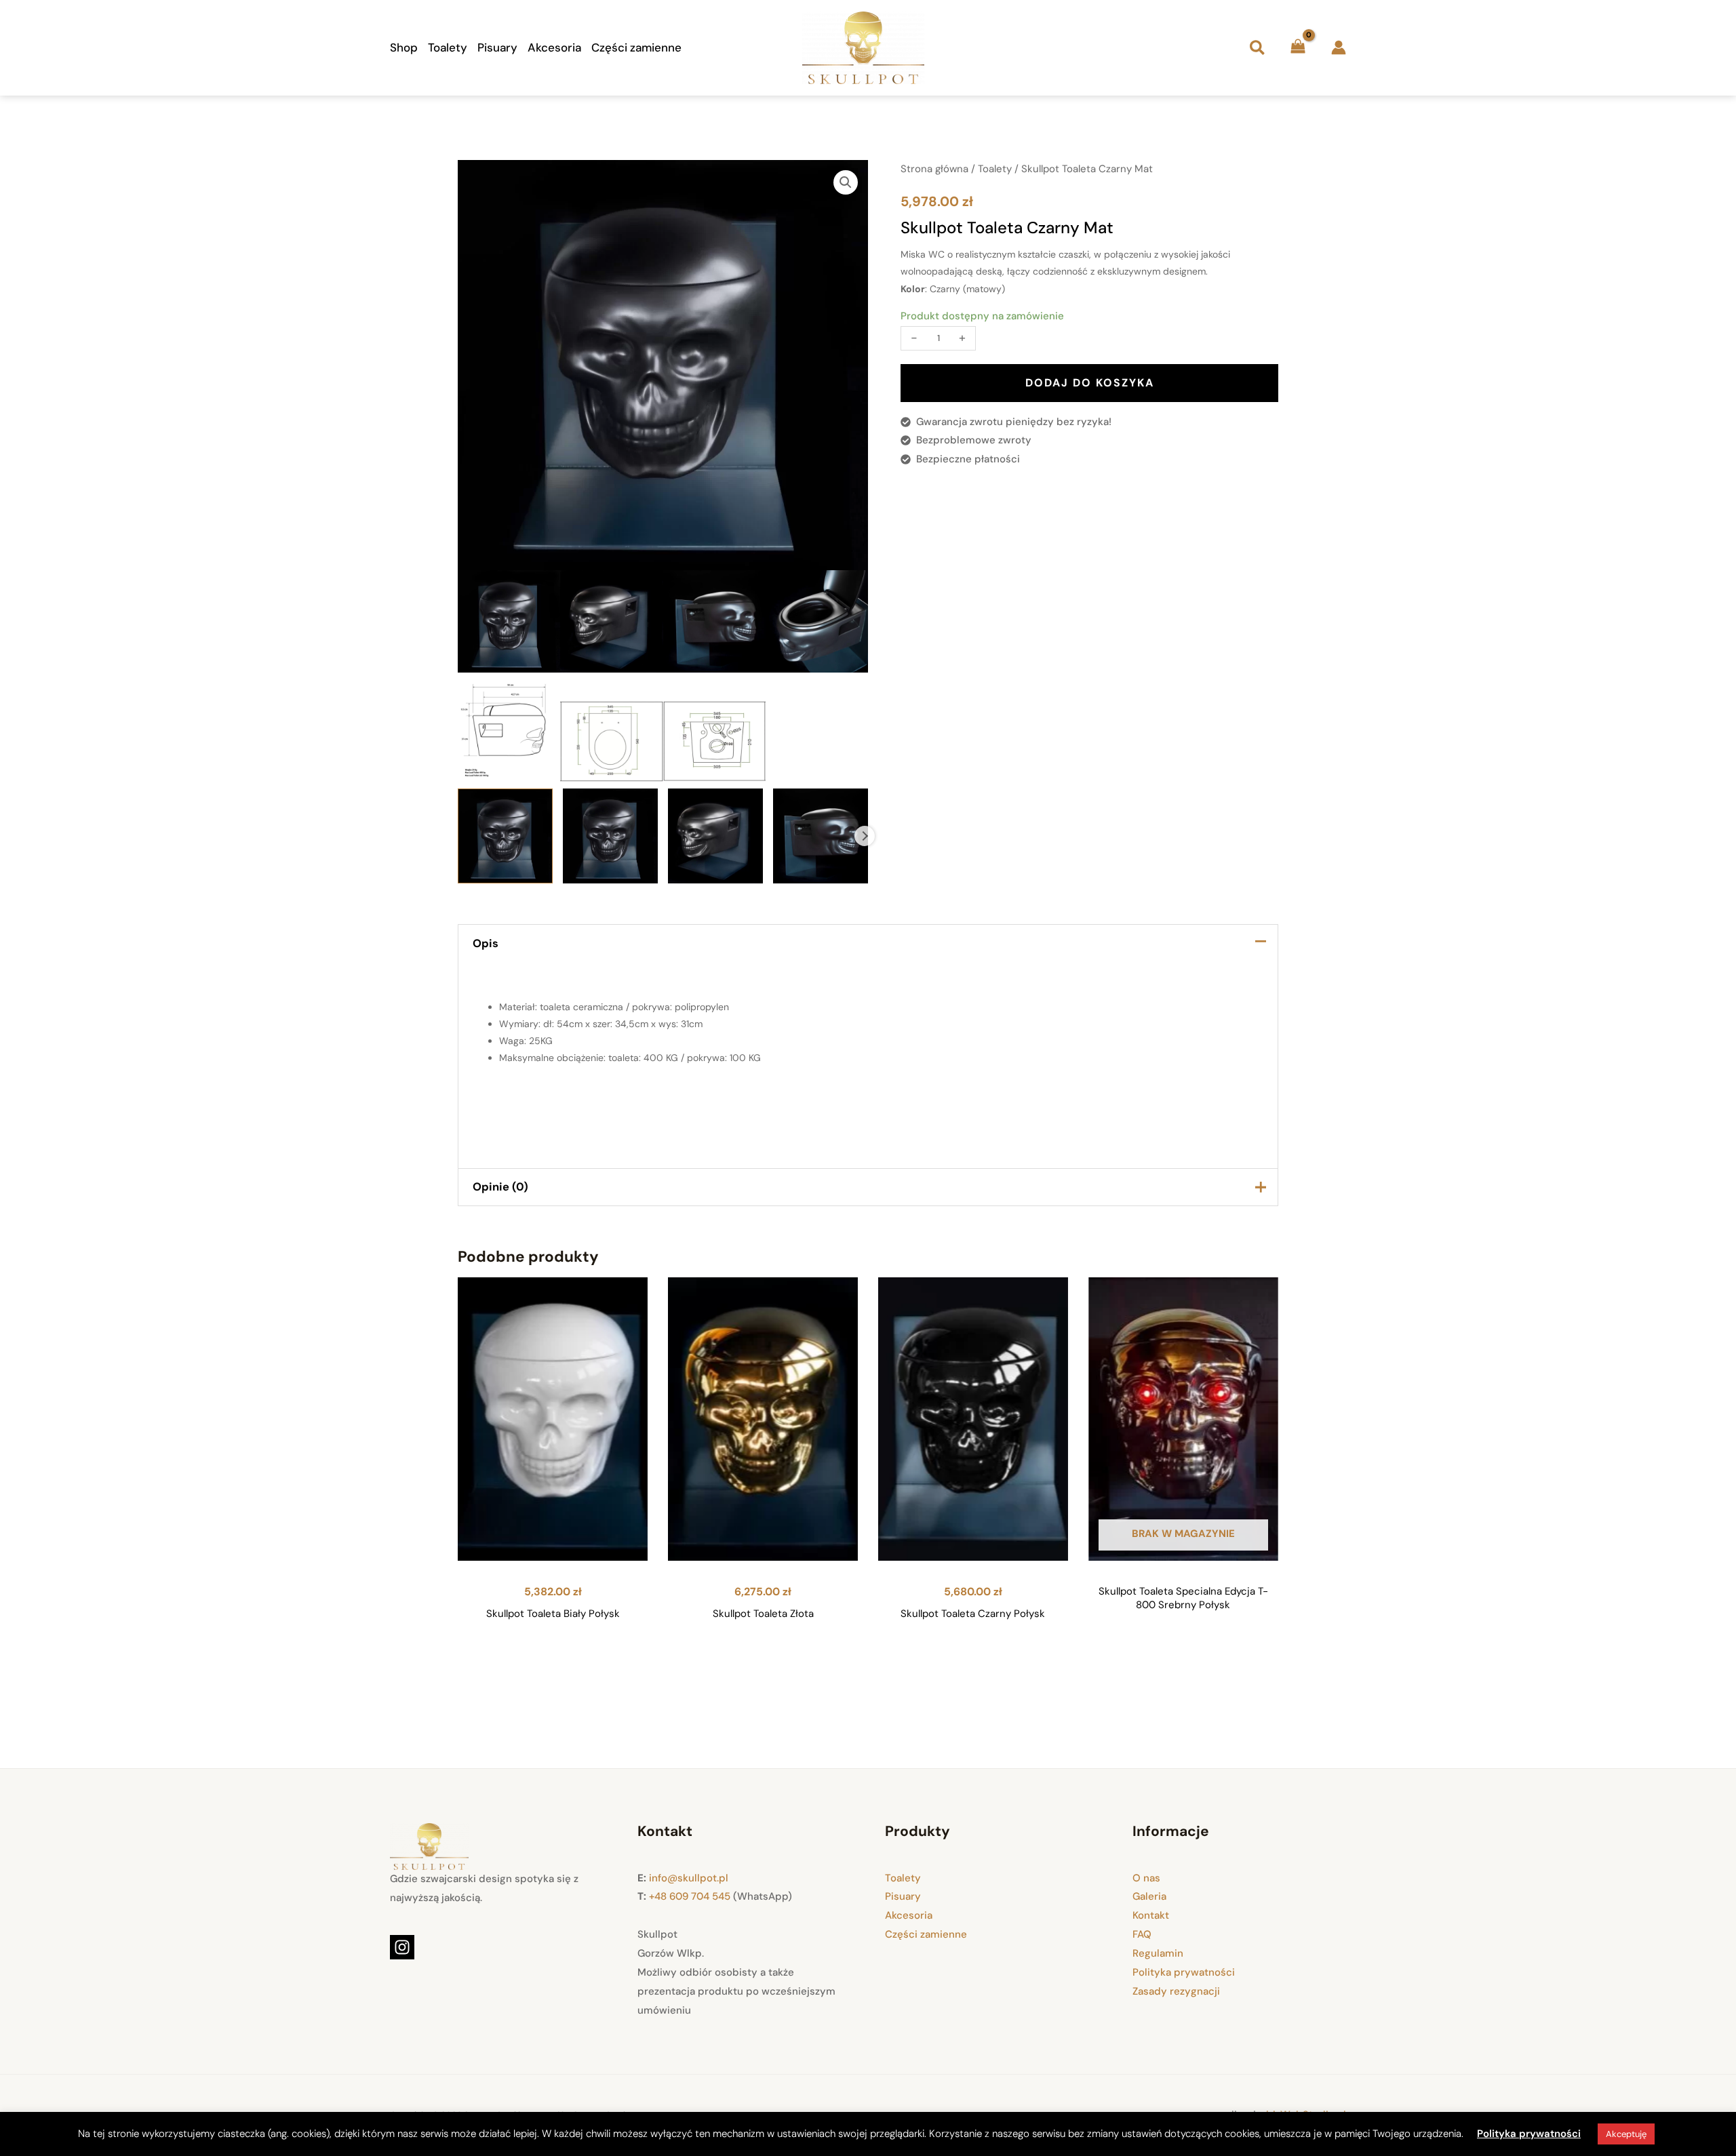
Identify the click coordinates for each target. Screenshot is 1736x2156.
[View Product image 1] (505, 836)
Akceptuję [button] (1626, 2134)
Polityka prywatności (1184, 1972)
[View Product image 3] (715, 836)
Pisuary (497, 47)
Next (865, 836)
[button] (1257, 47)
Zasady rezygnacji (1176, 1991)
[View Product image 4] (821, 836)
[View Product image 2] (610, 836)
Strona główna (934, 169)
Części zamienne (636, 47)
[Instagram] (402, 1947)
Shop (404, 47)
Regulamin (1158, 1953)
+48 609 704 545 (690, 1896)
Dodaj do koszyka (1090, 383)
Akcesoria (554, 47)
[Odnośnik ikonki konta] (1339, 47)
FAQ (1142, 1934)
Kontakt (1151, 1915)
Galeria (1149, 1896)
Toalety (448, 47)
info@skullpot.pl (689, 1878)
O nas (1146, 1878)
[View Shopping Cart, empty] (1298, 48)
